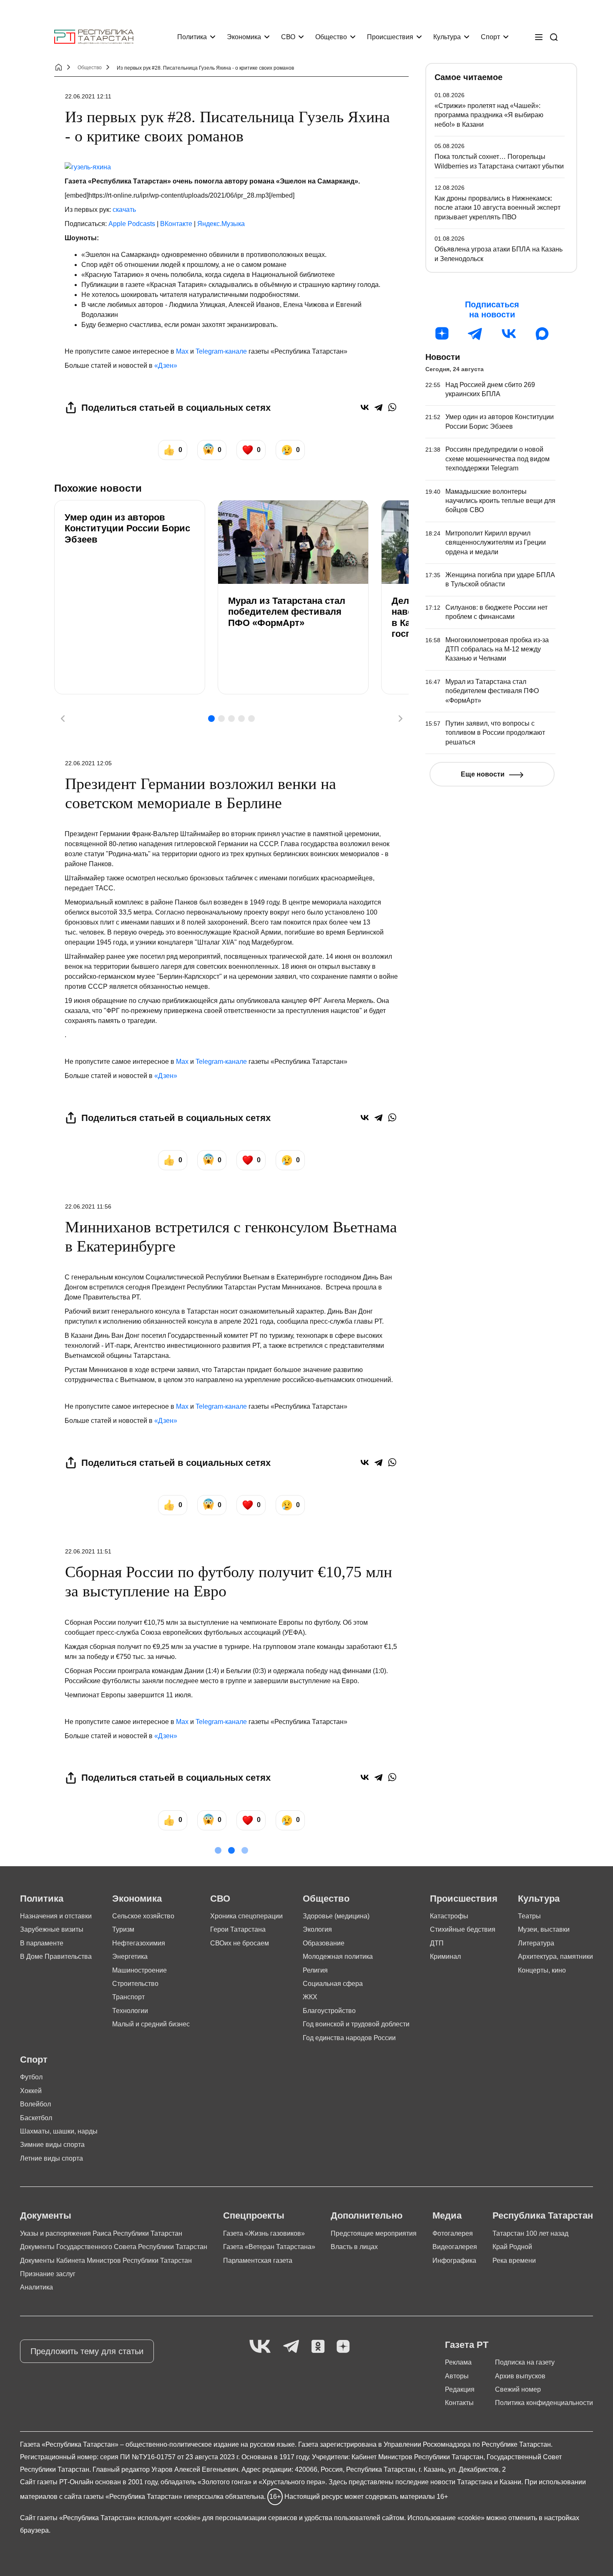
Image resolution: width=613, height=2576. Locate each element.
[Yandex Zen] (343, 2347)
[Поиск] (554, 37)
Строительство (135, 1984)
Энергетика (130, 1957)
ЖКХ (310, 1997)
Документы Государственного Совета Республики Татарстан (114, 2247)
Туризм (123, 1929)
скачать (124, 210)
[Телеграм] (475, 334)
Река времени (514, 2261)
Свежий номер (518, 2389)
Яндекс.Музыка (221, 224)
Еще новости (483, 774)
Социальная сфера (333, 1984)
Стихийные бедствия (463, 1929)
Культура (447, 37)
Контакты (459, 2403)
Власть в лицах (354, 2247)
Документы (46, 2215)
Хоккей (31, 2091)
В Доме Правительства (56, 1957)
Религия (315, 1970)
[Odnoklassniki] (318, 2347)
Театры (529, 1916)
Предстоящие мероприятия (374, 2233)
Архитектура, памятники (555, 1957)
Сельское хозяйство (143, 1916)
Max (182, 351)
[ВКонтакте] (365, 407)
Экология (317, 1929)
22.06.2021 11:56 (88, 1206)
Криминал (445, 1957)
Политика (192, 37)
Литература (536, 1943)
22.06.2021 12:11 (88, 96)
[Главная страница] (94, 37)
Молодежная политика (338, 1957)
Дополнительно (367, 2215)
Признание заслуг (48, 2274)
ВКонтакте (176, 224)
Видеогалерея (455, 2247)
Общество (331, 37)
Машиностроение (139, 1970)
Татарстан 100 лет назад (530, 2233)
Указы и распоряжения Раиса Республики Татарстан (101, 2233)
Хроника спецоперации (246, 1916)
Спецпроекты (254, 2215)
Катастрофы (449, 1916)
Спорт (490, 37)
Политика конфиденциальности (544, 2403)
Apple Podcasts (132, 224)
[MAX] (542, 334)
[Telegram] (378, 407)
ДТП (437, 1943)
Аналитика (36, 2287)
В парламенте (42, 1943)
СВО (288, 37)
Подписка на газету (525, 2362)
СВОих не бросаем (240, 1943)
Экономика (244, 37)
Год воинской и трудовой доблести (356, 2024)
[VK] (260, 2347)
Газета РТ (467, 2345)
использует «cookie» (169, 2518)
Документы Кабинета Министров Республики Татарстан (106, 2261)
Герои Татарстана (238, 1929)
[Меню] (539, 37)
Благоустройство (329, 2011)
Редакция (460, 2389)
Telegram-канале (221, 351)
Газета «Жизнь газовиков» (264, 2233)
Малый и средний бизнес (151, 2024)
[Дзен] (442, 334)
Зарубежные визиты (52, 1929)
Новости (443, 357)
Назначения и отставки (56, 1916)
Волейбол (35, 2104)
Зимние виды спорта (52, 2145)
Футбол (31, 2077)
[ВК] (509, 334)
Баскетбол (36, 2118)
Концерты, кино (542, 1970)
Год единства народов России (349, 2038)
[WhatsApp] (392, 407)
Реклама (458, 2362)
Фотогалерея (453, 2233)
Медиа (447, 2215)
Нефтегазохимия (139, 1943)
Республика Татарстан (543, 2215)
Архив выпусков (520, 2376)
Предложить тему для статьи (87, 2351)
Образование (324, 1943)
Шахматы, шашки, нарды (59, 2131)
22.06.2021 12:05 (88, 763)
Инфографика (454, 2261)
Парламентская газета (258, 2261)
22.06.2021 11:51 (88, 1551)
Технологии (130, 2011)
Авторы (457, 2376)
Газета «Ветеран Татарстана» (269, 2247)
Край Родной (512, 2247)
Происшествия (390, 37)
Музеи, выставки (544, 1929)
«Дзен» (166, 366)
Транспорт (128, 1997)
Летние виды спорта (52, 2158)
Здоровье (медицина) (336, 1916)
